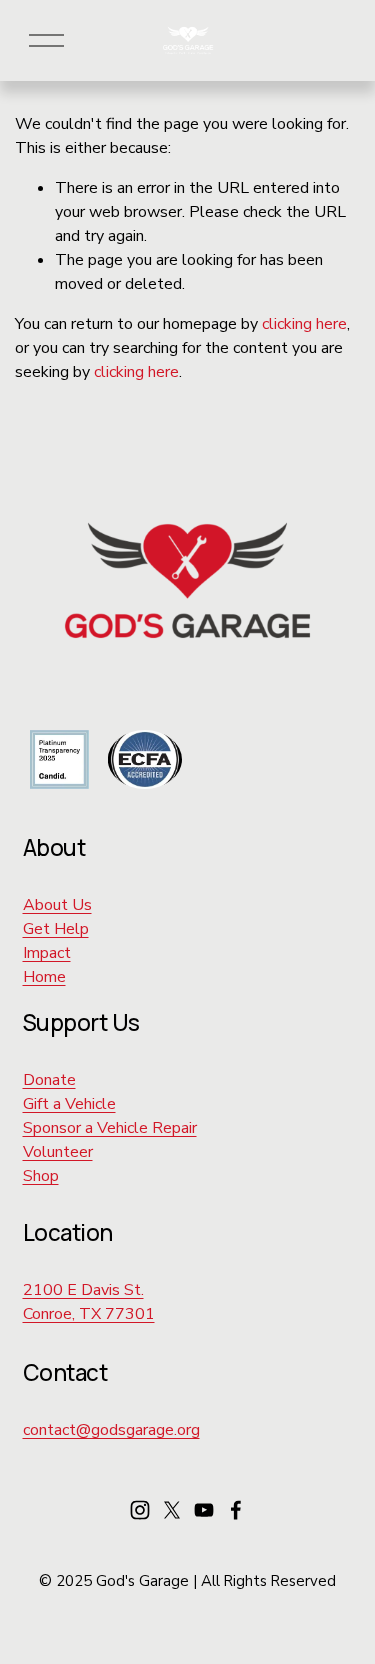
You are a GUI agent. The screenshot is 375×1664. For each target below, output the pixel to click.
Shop (41, 1176)
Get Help (56, 929)
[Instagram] (140, 1510)
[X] (172, 1510)
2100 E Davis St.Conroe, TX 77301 (89, 1302)
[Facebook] (236, 1510)
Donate (49, 1080)
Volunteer (58, 1152)
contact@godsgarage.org (111, 1430)
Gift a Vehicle (69, 1104)
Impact (47, 953)
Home (44, 977)
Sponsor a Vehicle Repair (110, 1128)
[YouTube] (204, 1510)
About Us (57, 905)
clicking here (304, 324)
